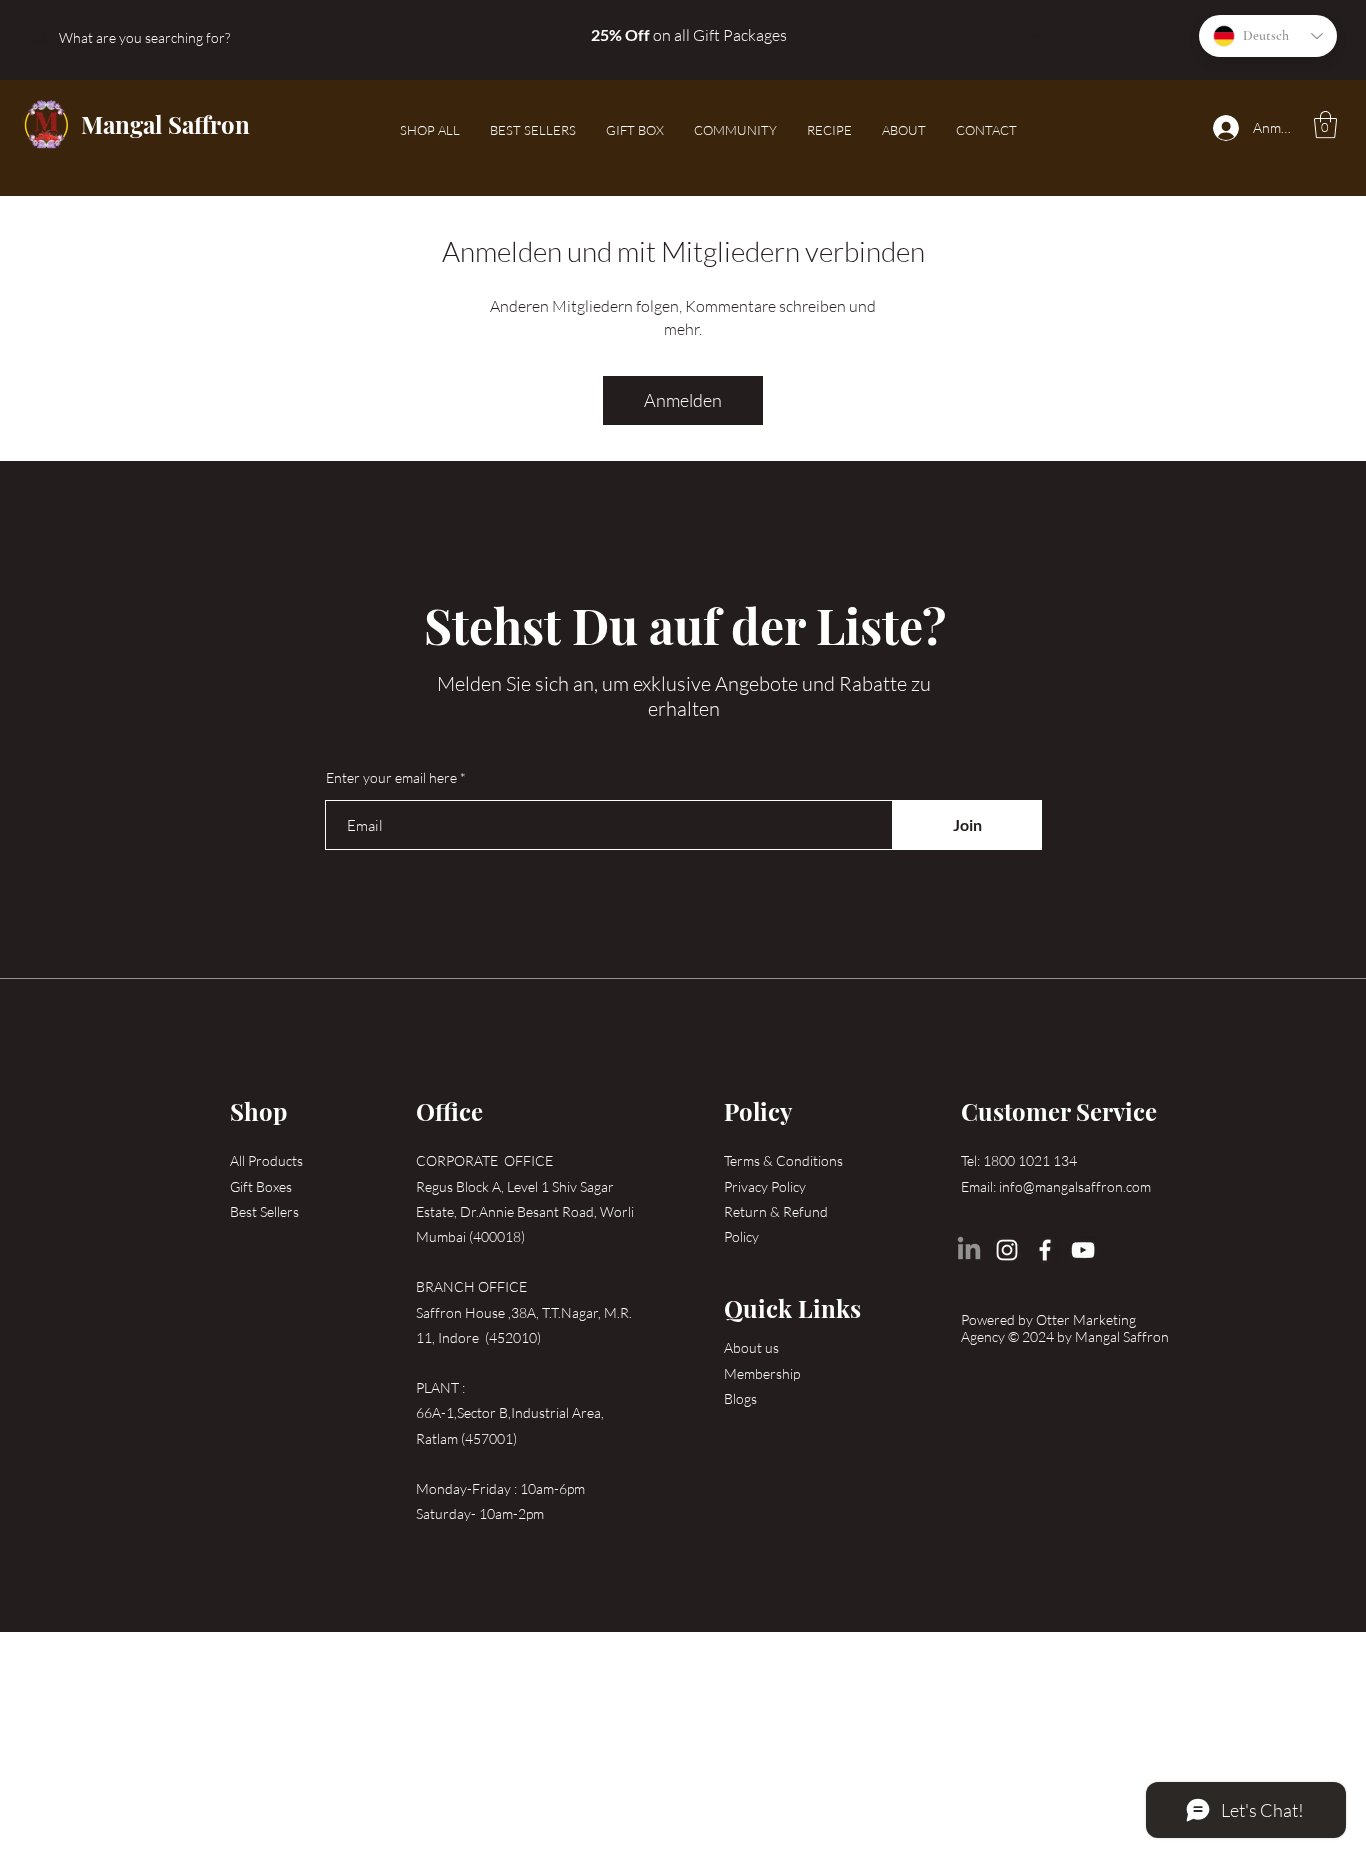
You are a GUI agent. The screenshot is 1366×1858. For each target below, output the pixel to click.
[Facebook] (1045, 1250)
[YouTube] (1083, 1250)
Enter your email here (391, 778)
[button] (1325, 124)
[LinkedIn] (969, 1250)
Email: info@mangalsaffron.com (1056, 1186)
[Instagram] (1007, 1250)
